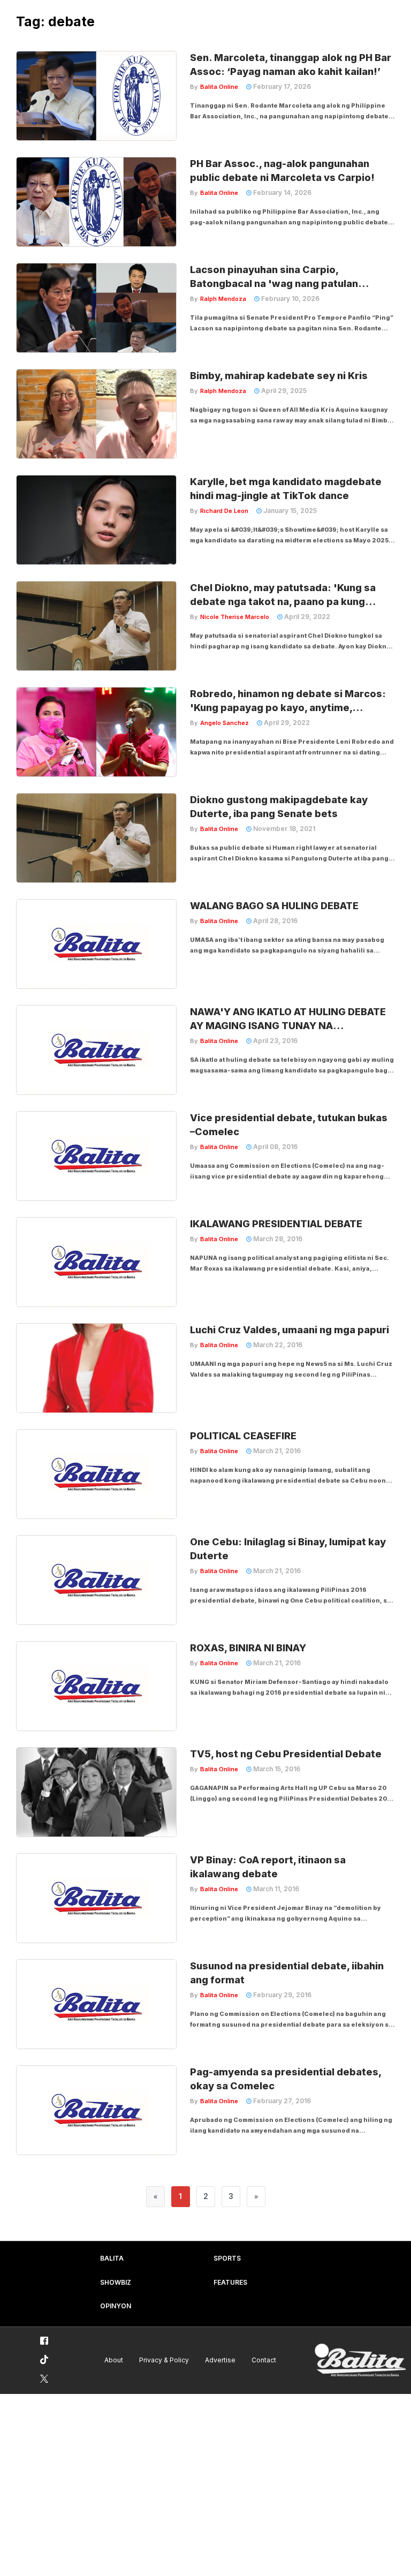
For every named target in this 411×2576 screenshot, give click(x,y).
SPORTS (227, 2258)
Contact (264, 2360)
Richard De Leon (224, 511)
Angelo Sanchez (224, 723)
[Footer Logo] (360, 2360)
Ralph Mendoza (223, 299)
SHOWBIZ (116, 2282)
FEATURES (230, 2282)
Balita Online (219, 87)
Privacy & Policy (164, 2360)
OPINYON (116, 2306)
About (114, 2360)
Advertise (220, 2360)
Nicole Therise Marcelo (235, 617)
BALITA (112, 2258)
